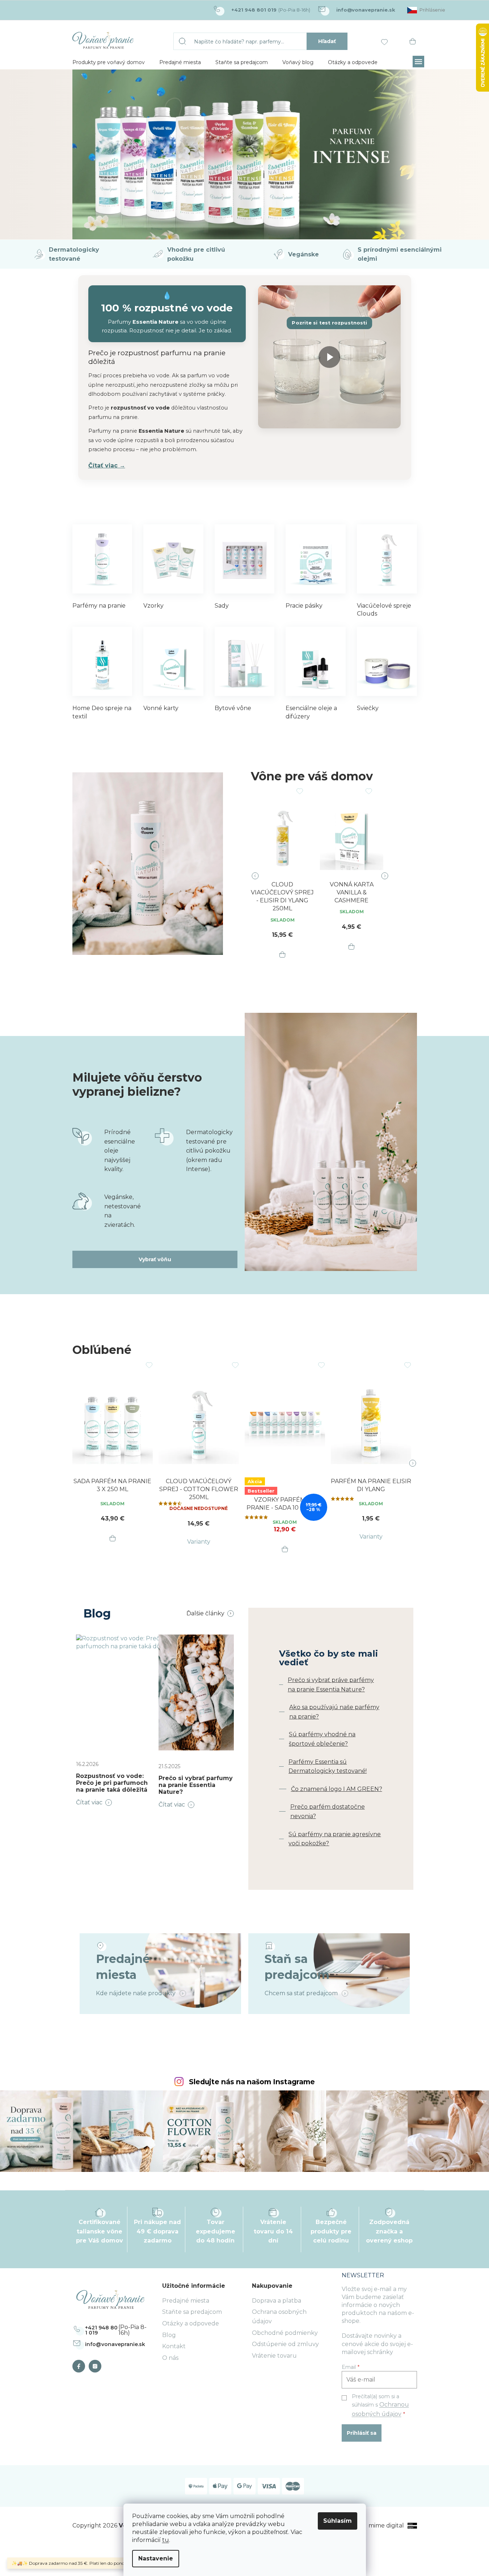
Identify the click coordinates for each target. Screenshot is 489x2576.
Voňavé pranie (81, 2366)
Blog (169, 2335)
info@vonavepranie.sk (115, 2344)
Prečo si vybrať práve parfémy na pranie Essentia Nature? (331, 1685)
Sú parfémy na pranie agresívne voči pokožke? (335, 1839)
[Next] (380, 876)
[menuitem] (109, 62)
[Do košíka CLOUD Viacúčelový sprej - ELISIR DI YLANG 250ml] (282, 955)
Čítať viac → (107, 465)
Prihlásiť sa (362, 2433)
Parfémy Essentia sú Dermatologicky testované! (328, 1767)
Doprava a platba (277, 2301)
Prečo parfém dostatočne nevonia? (328, 1811)
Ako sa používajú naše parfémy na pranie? (334, 1712)
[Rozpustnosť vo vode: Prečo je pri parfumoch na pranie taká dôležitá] (132, 1692)
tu (166, 2540)
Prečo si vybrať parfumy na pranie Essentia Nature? (196, 1785)
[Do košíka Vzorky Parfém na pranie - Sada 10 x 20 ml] (285, 1549)
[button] (98, 125)
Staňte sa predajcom (192, 2312)
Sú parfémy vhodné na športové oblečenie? (322, 1739)
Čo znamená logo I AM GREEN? (337, 1789)
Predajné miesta (186, 2301)
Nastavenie (156, 2558)
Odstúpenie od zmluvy (285, 2344)
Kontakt (174, 2346)
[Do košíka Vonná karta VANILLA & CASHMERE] (351, 947)
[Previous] (260, 876)
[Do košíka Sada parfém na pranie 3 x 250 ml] (113, 1539)
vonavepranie (97, 2366)
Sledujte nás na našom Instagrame (252, 2082)
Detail (199, 1542)
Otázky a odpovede (191, 2323)
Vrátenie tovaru (274, 2356)
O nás (170, 2358)
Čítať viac (89, 1802)
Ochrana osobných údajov (279, 2317)
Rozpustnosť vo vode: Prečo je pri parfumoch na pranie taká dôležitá (112, 1783)
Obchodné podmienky (285, 2333)
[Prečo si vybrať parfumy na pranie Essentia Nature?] (196, 1692)
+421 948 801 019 (101, 2330)
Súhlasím (338, 2521)
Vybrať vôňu (155, 1259)
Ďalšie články (205, 1613)
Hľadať (327, 41)
